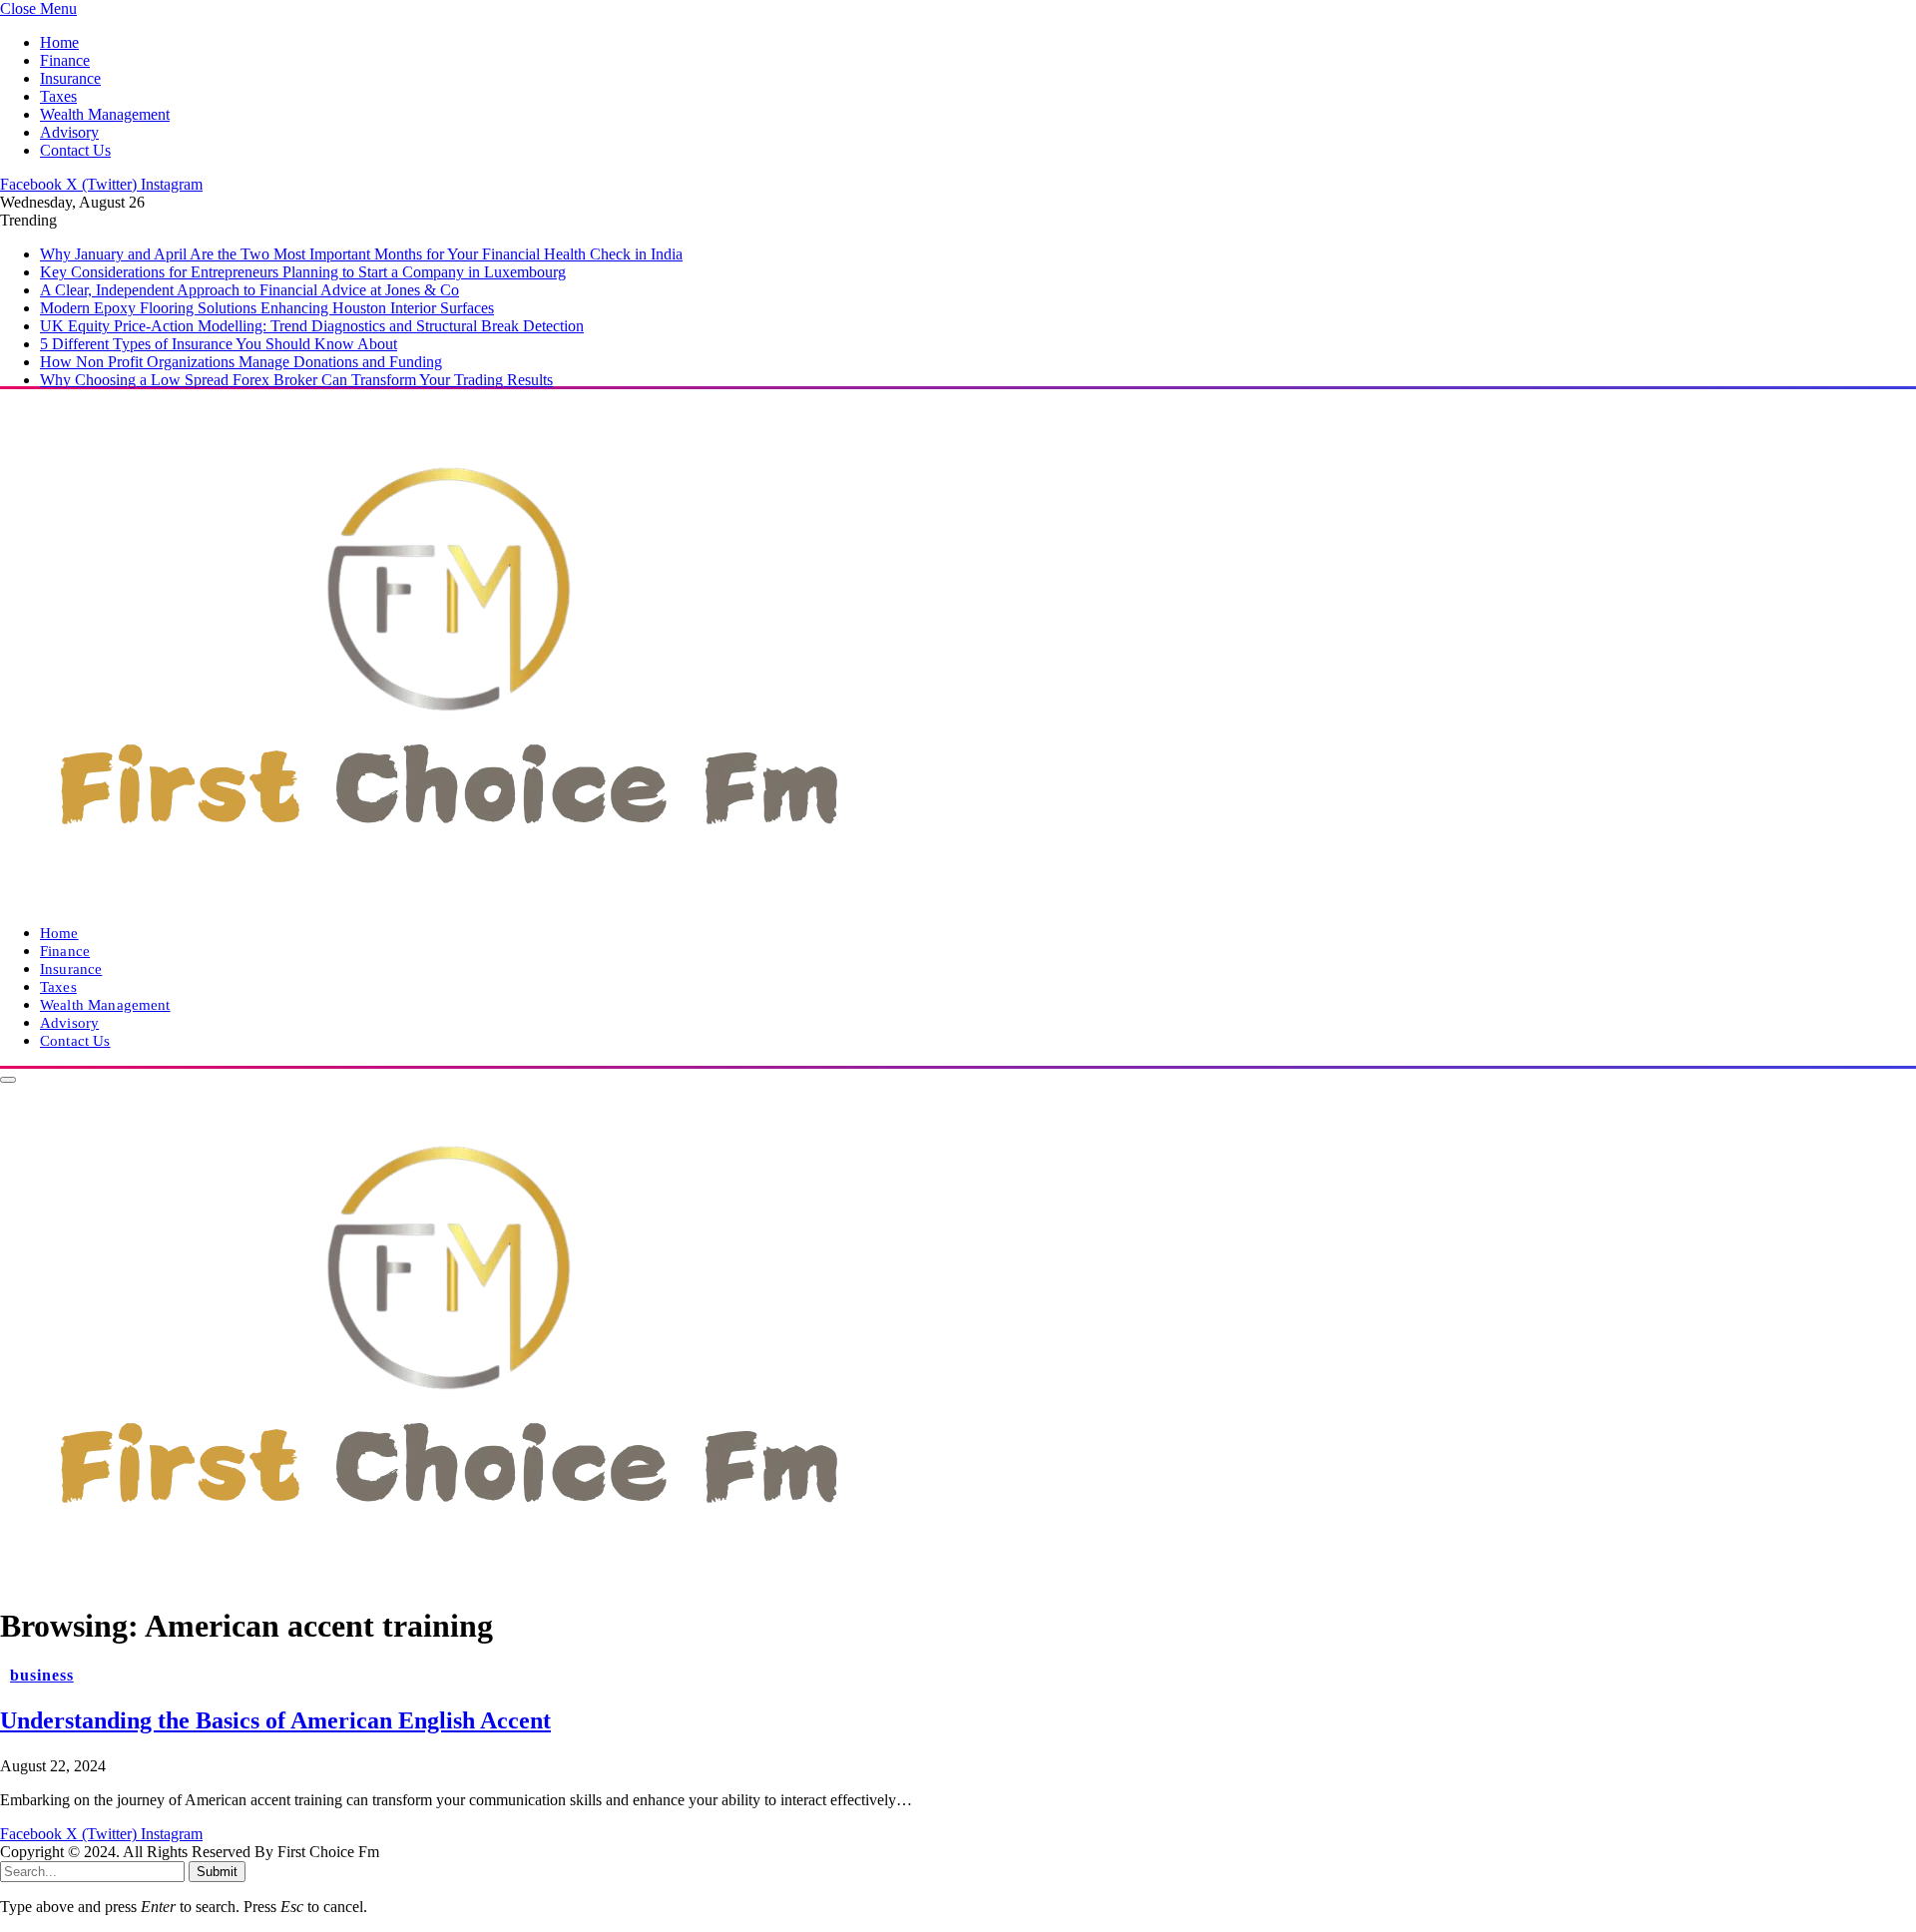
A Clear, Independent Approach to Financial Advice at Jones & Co (249, 290)
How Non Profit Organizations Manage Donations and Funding (241, 362)
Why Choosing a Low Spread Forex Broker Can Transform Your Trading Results (296, 380)
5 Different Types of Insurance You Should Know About (219, 344)
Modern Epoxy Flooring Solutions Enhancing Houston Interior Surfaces (267, 308)
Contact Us (75, 150)
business (42, 1675)
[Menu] (8, 1080)
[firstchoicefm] (449, 899)
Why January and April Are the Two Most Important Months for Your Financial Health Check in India (361, 254)
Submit (217, 1872)
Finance (65, 60)
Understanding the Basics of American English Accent (275, 1720)
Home (59, 42)
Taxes (58, 96)
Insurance (70, 78)
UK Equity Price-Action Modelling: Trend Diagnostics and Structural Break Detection (312, 326)
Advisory (69, 132)
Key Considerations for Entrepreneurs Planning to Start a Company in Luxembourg (303, 272)
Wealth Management (105, 114)
